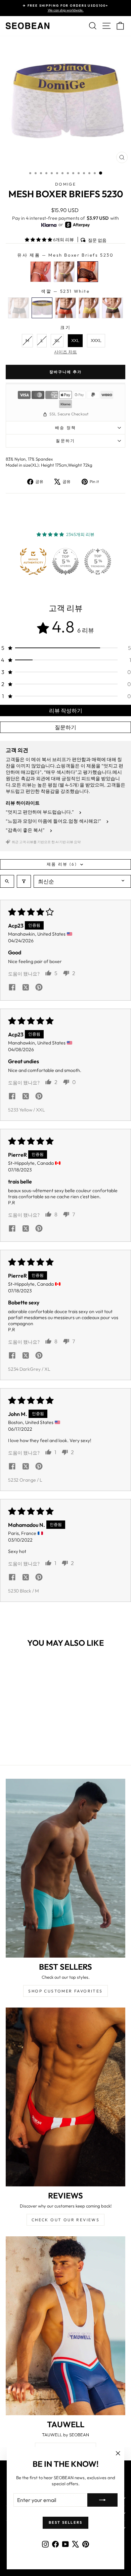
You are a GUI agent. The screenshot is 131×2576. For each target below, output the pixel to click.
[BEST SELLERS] (65, 1868)
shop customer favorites (65, 1991)
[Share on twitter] (26, 988)
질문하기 (65, 441)
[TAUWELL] (65, 2326)
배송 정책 (66, 428)
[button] (39, 240)
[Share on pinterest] (39, 988)
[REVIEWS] (65, 2097)
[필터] (24, 881)
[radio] (41, 272)
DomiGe (65, 184)
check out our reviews (65, 2220)
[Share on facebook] (12, 988)
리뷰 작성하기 (66, 710)
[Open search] (7, 881)
